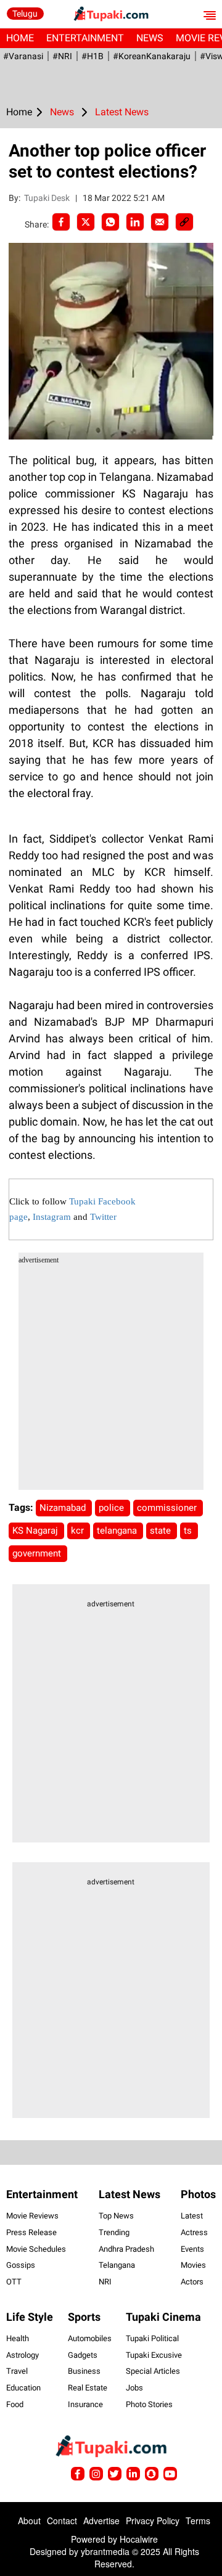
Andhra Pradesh (126, 2249)
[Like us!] (78, 2474)
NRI (105, 2282)
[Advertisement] (111, 1379)
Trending (114, 2232)
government (38, 1553)
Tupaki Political (152, 2338)
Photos (198, 2194)
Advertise (101, 2521)
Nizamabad (64, 1508)
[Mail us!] (170, 2474)
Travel (17, 2371)
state (162, 1531)
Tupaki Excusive (154, 2355)
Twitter (103, 1217)
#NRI (62, 56)
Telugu (25, 14)
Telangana (117, 2265)
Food (15, 2404)
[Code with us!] (152, 2474)
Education (23, 2388)
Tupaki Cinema (163, 2317)
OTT (14, 2282)
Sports (84, 2317)
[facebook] (61, 222)
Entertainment (85, 38)
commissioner (168, 1508)
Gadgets (83, 2355)
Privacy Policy (153, 2521)
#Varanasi (23, 56)
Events (192, 2249)
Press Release (31, 2232)
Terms (198, 2521)
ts (189, 1531)
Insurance (85, 2404)
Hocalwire (139, 2539)
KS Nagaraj (36, 1531)
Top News (116, 2216)
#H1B (92, 56)
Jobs (134, 2388)
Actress (194, 2232)
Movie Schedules (36, 2249)
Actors (192, 2282)
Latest (192, 2216)
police (113, 1508)
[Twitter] (86, 222)
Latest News (129, 2194)
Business (84, 2371)
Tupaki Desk (48, 198)
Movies (193, 2265)
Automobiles (90, 2338)
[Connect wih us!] (133, 2474)
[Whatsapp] (110, 222)
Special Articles (153, 2371)
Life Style (30, 2317)
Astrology (23, 2355)
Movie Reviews (32, 2216)
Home (20, 38)
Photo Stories (149, 2404)
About (29, 2521)
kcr (79, 1531)
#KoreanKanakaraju (152, 56)
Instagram (52, 1217)
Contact (62, 2521)
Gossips (21, 2265)
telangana (118, 1531)
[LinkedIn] (135, 222)
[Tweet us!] (96, 2474)
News (150, 38)
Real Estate (88, 2388)
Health (18, 2338)
